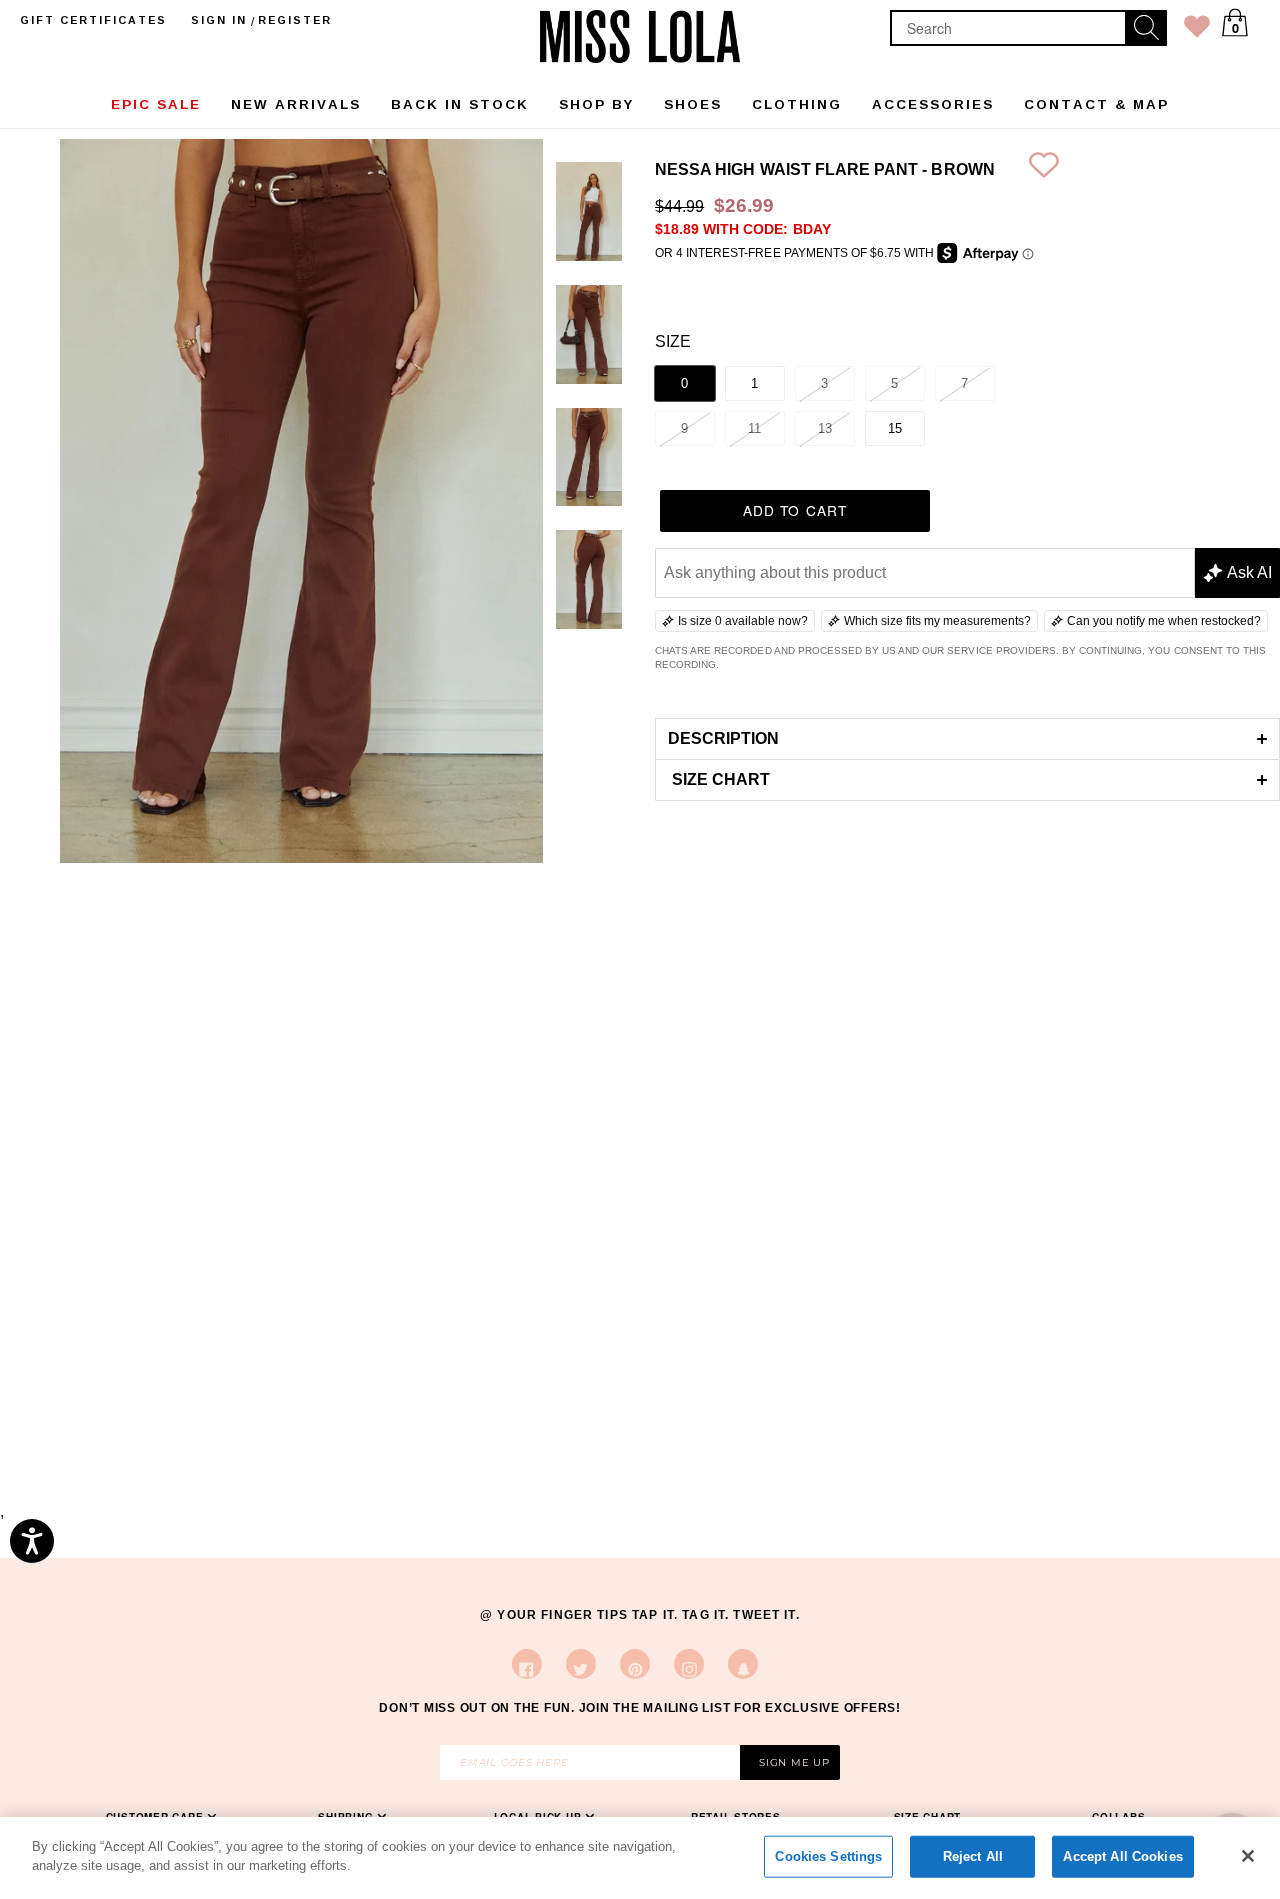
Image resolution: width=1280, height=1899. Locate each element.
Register (295, 20)
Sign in (219, 20)
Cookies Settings (828, 1856)
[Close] (1248, 1856)
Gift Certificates (93, 20)
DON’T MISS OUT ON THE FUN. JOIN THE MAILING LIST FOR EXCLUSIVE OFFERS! (640, 1708)
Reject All (973, 1856)
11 (754, 428)
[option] (589, 215)
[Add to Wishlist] (1044, 169)
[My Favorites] (1197, 30)
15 (895, 428)
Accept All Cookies (1122, 1856)
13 (825, 428)
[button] (967, 738)
